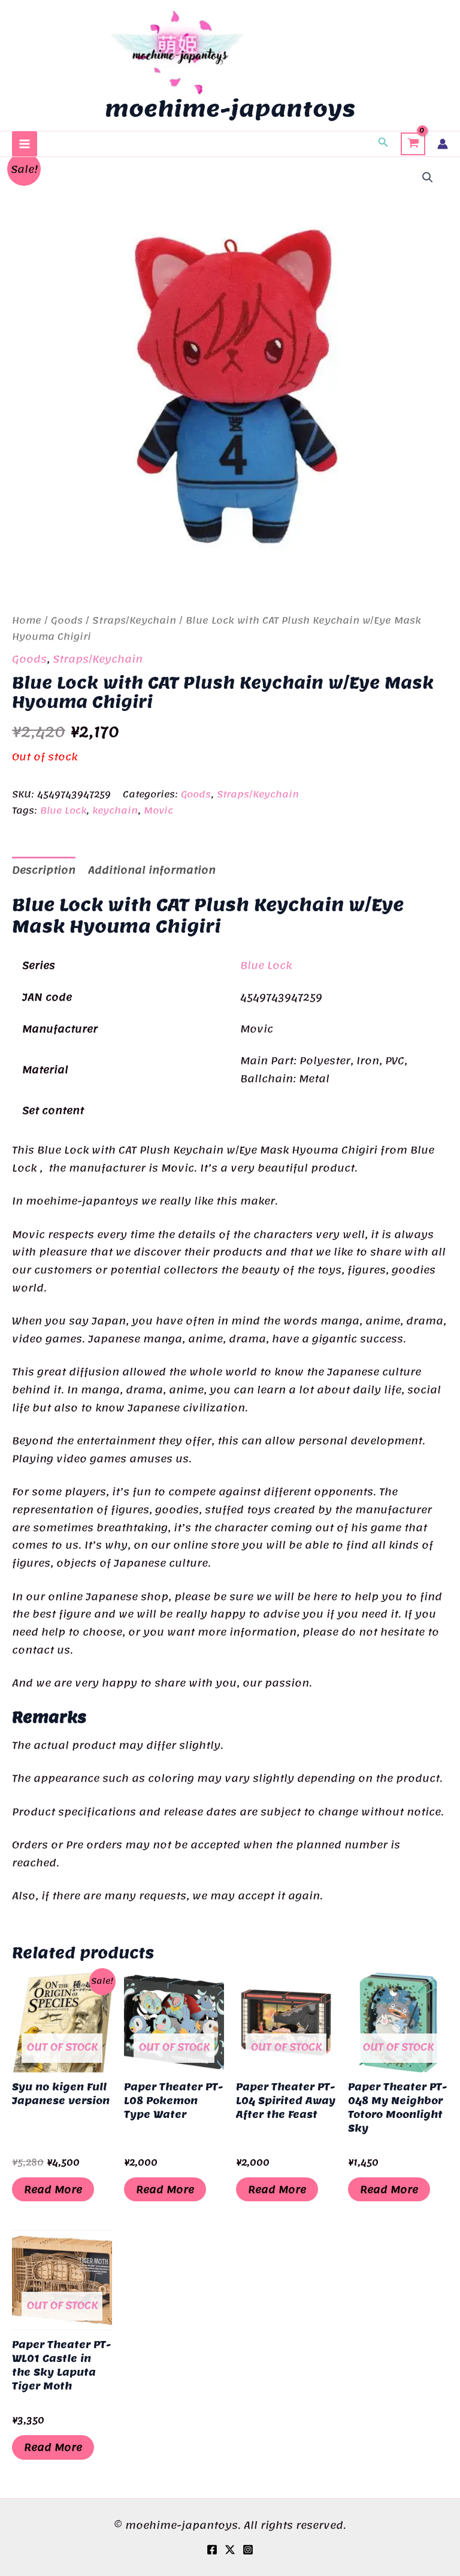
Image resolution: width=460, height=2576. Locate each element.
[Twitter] (230, 2550)
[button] (383, 144)
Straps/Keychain (134, 620)
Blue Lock (63, 811)
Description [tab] (44, 870)
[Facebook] (212, 2550)
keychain (115, 811)
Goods (67, 620)
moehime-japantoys (230, 109)
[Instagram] (248, 2550)
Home (27, 620)
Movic (158, 811)
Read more (53, 2189)
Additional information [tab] (152, 870)
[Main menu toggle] (25, 144)
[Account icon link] (443, 144)
